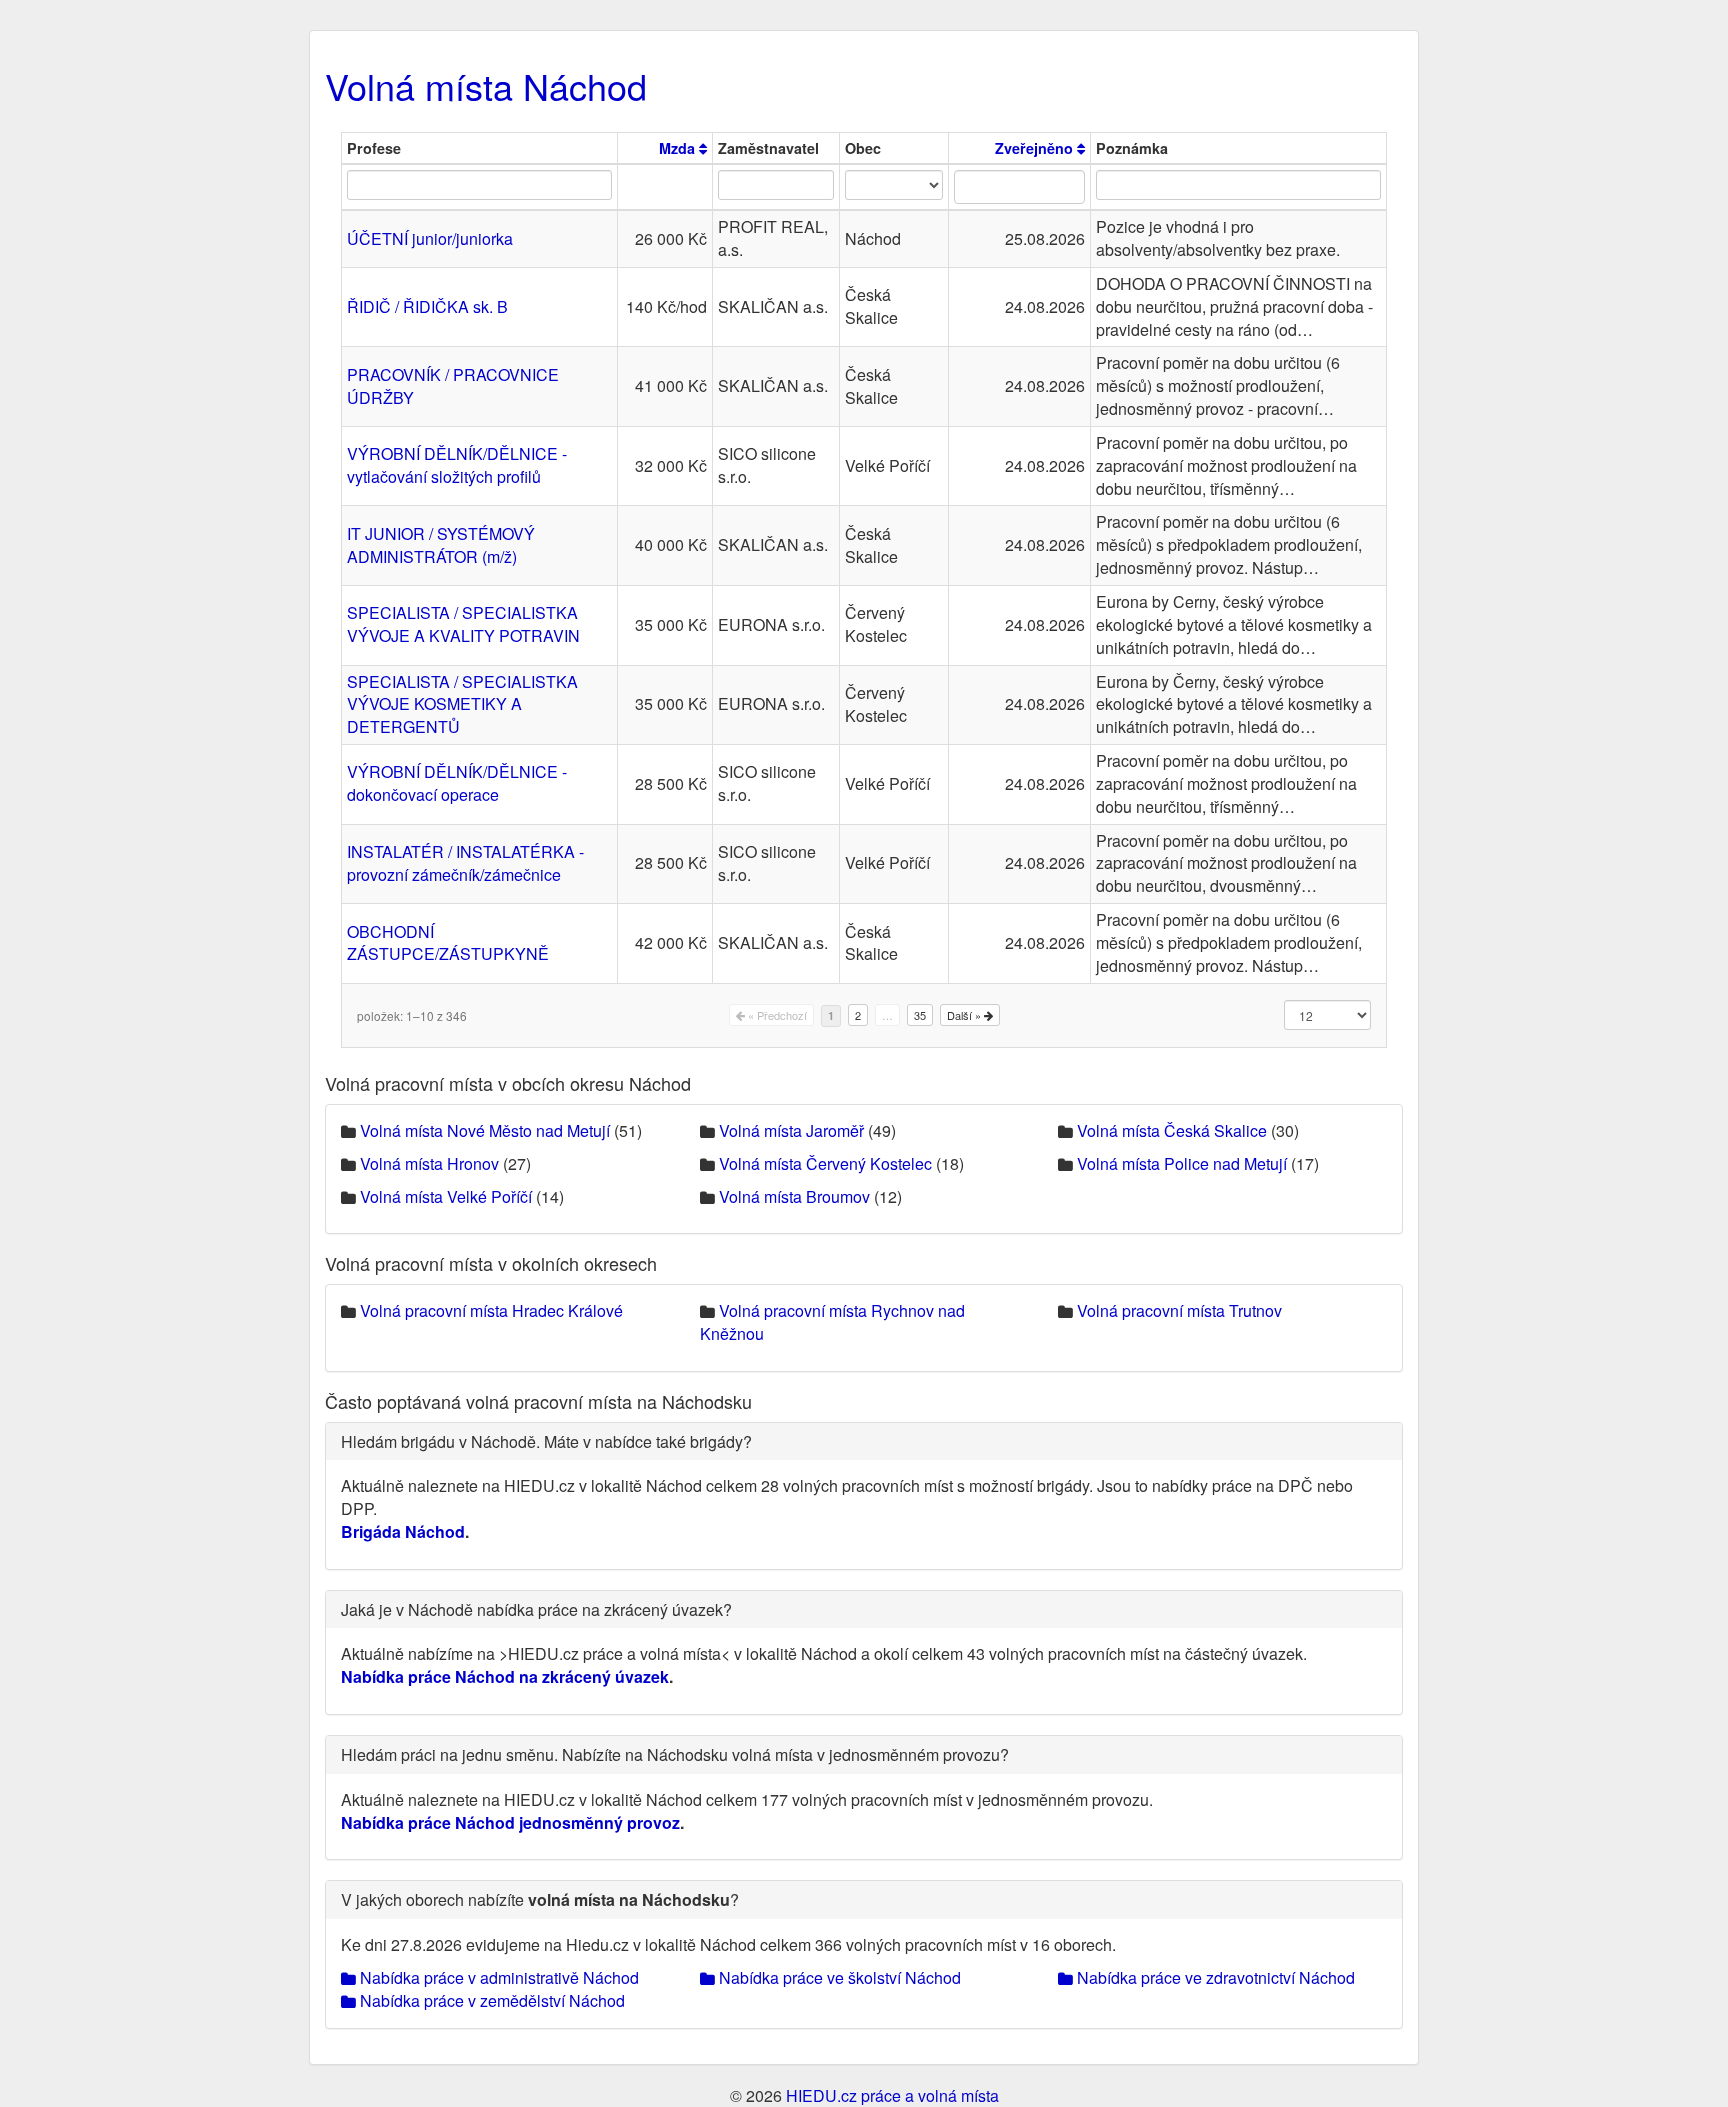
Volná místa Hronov (429, 1163)
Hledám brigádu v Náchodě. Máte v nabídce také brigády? (546, 1441)
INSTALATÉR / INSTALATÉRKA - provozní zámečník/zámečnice (465, 863)
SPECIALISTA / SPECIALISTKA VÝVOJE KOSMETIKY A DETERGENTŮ (462, 704)
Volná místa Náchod (486, 85)
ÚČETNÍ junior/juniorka (430, 238)
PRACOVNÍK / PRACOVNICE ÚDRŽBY (453, 386)
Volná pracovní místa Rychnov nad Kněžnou (832, 1322)
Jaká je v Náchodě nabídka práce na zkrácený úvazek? (536, 1609)
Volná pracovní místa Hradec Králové (491, 1310)
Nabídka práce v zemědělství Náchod (490, 2000)
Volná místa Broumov (794, 1196)
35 (920, 1015)
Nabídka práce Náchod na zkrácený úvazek (505, 1676)
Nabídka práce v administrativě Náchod (497, 1977)
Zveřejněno (1036, 148)
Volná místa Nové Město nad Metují (485, 1130)
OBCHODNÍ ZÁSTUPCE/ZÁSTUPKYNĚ (448, 943)
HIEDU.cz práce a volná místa (892, 2095)
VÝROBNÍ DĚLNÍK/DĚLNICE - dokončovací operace (457, 783)
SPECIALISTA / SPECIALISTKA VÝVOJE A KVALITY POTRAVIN (463, 624)
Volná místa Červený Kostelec (825, 1163)
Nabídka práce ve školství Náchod (838, 1977)
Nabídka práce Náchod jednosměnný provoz (510, 1822)
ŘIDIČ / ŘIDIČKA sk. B (427, 306)
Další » (965, 1015)
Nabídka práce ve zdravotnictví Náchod (1214, 1977)
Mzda (679, 148)
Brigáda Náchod (403, 1531)
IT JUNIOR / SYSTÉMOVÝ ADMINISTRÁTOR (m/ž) (441, 545)
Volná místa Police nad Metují (1182, 1163)
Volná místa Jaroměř (791, 1130)
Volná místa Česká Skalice (1172, 1130)
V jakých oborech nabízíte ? (540, 1899)
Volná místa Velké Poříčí (446, 1196)
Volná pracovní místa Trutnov (1179, 1310)
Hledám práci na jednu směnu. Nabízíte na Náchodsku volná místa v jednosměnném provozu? (675, 1754)
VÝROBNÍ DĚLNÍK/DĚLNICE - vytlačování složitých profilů (457, 465)
